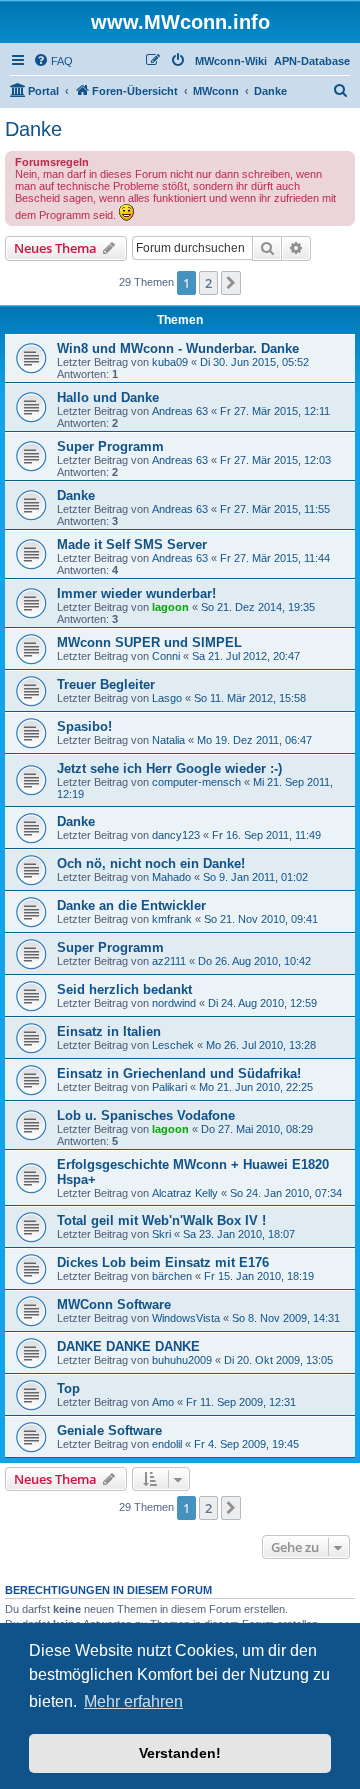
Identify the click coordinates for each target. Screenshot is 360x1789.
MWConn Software (114, 1304)
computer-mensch (196, 782)
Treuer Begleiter (106, 684)
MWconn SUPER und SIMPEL (149, 642)
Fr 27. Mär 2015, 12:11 (275, 411)
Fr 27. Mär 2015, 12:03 (275, 460)
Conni (166, 656)
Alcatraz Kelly (185, 1193)
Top (68, 1388)
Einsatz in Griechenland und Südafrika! (179, 1073)
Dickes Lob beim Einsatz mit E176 (163, 1262)
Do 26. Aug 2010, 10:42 (254, 961)
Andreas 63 (180, 411)
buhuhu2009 (182, 1360)
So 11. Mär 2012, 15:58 (250, 698)
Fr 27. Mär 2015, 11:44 (275, 558)
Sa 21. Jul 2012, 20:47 (246, 656)
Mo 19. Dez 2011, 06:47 (254, 740)
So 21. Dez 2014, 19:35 (258, 607)
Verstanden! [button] (180, 1753)
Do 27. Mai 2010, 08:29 (257, 1129)
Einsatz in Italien (109, 1031)
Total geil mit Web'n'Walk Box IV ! (161, 1220)
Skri (161, 1234)
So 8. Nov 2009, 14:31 (286, 1318)
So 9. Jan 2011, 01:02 (255, 877)
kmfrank (172, 919)
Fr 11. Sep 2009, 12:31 (241, 1402)
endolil (167, 1444)
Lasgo (167, 698)
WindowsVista (186, 1318)
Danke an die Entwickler (131, 905)
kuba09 (170, 362)
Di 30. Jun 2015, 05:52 (254, 362)
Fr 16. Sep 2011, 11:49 (266, 835)
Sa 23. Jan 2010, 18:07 (239, 1234)
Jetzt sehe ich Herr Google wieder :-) (169, 768)
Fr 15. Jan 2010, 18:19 (259, 1276)
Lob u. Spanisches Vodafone (146, 1115)
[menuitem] (53, 61)
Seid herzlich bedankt (124, 989)
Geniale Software (109, 1430)
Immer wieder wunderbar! (136, 593)
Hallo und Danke (108, 397)
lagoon (170, 607)
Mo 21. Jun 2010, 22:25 (256, 1087)
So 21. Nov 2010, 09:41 (261, 919)
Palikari (169, 1087)
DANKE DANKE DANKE (128, 1346)
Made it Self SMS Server (132, 544)
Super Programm (110, 446)
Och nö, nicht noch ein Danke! (151, 863)
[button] (231, 283)
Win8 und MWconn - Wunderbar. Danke (178, 348)
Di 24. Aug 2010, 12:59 (262, 1003)
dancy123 (176, 835)
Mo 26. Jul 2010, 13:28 (261, 1045)
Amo (163, 1402)
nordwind (174, 1003)
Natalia (168, 740)
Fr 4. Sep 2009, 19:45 (246, 1444)
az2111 (169, 961)
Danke (33, 129)
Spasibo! (84, 726)
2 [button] (208, 283)
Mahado (171, 877)
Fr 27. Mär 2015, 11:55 (275, 509)
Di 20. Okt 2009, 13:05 (278, 1360)
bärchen (172, 1276)
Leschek (173, 1045)
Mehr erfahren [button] (133, 1701)
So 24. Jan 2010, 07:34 (286, 1193)
